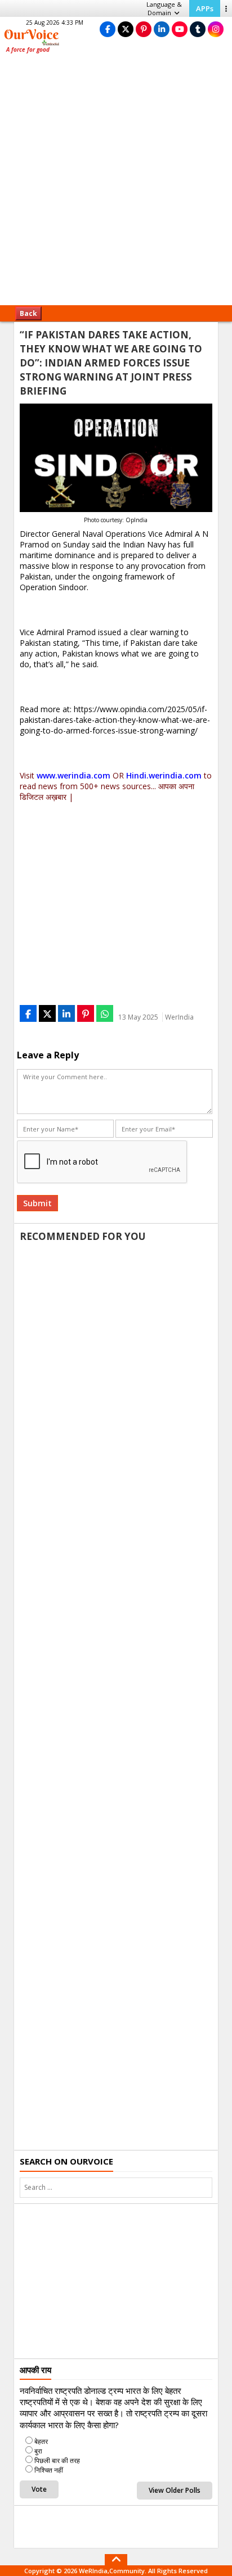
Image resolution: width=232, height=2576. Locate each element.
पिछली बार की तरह (57, 2460)
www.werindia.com (73, 775)
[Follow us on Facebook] (108, 29)
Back (28, 313)
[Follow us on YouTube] (180, 29)
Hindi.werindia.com (164, 775)
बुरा (38, 2451)
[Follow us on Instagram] (216, 29)
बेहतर (41, 2441)
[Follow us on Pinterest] (144, 29)
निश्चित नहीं (49, 2470)
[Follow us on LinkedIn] (162, 29)
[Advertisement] (116, 183)
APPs (205, 8)
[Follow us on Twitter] (126, 29)
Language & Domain (164, 8)
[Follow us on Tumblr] (198, 29)
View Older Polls (175, 2490)
